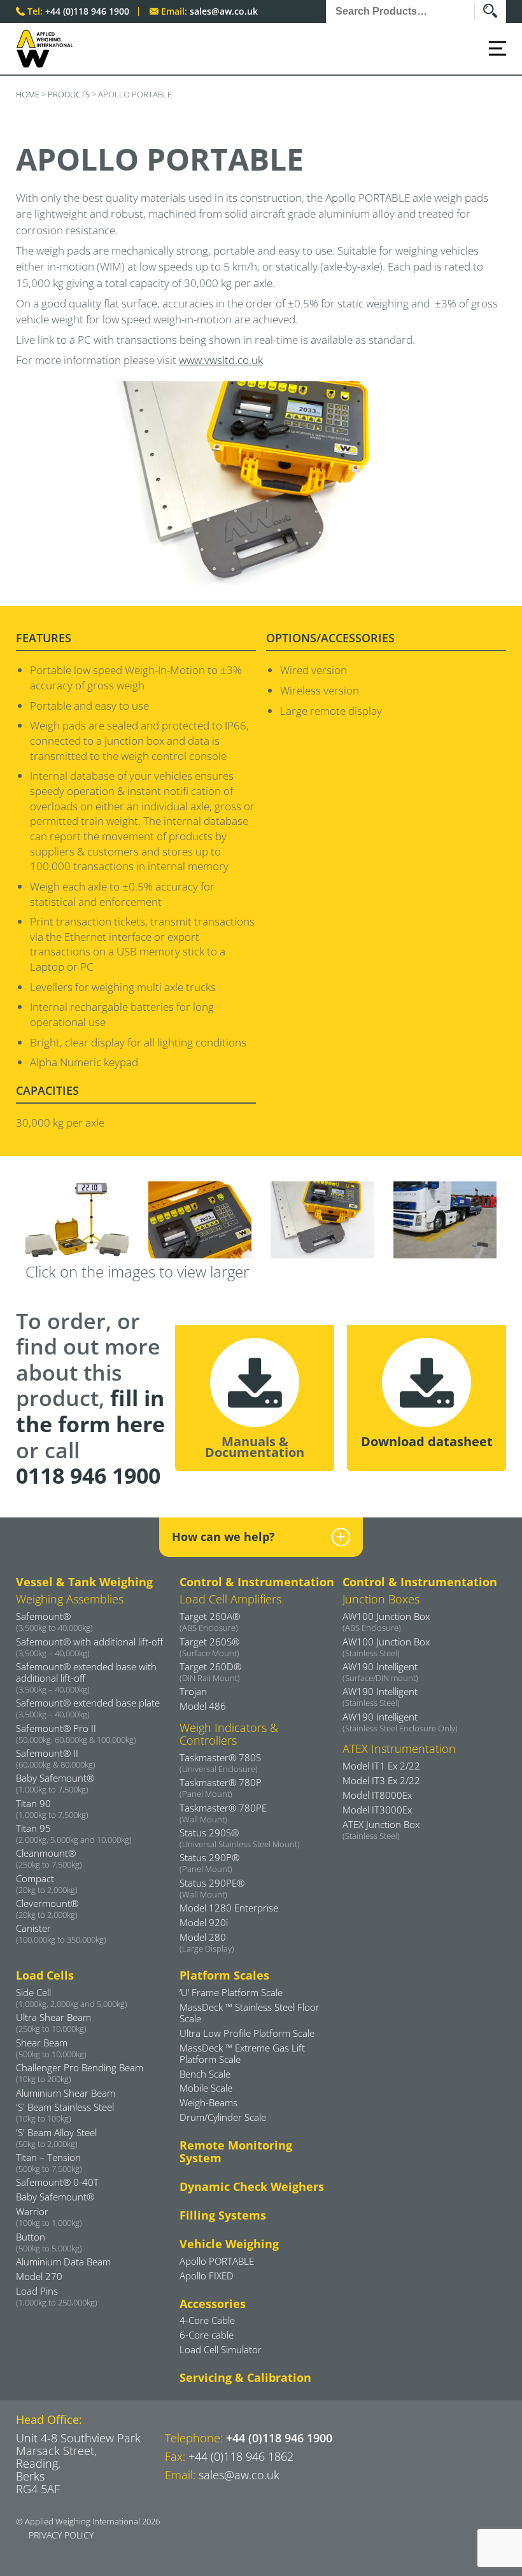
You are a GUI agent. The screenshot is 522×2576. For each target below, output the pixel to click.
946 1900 (88, 1475)
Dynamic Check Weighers (252, 2186)
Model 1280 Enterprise (229, 1908)
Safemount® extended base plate (88, 1708)
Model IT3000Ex (377, 1810)
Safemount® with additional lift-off (89, 1647)
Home (28, 94)
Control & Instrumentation (257, 1582)
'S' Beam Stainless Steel (65, 2112)
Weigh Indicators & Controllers (229, 1734)
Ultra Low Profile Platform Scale (247, 2033)
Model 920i (204, 1922)
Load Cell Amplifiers (230, 1599)
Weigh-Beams (208, 2102)
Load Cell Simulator (221, 2349)
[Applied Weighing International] (45, 49)
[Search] (495, 11)
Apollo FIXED (207, 2276)
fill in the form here (90, 1411)
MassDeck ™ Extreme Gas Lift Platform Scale (242, 2053)
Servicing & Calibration (245, 2377)
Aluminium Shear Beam (66, 2093)
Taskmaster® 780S (220, 1763)
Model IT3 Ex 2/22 (381, 1780)
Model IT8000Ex (377, 1795)
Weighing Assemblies (70, 1599)
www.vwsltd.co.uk (221, 360)
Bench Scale (205, 2074)
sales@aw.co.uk (224, 11)
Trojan (193, 1691)
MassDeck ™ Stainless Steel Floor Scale (250, 2013)
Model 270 (39, 2276)
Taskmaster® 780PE (223, 1813)
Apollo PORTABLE (217, 2261)
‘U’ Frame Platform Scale (231, 1992)
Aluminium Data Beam (63, 2262)
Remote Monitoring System (236, 2151)
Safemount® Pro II (76, 1733)
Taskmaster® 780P (221, 1787)
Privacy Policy (61, 2535)
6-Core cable (207, 2335)
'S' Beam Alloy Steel (56, 2137)
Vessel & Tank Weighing (84, 1582)
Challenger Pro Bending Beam (80, 2073)
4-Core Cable (207, 2320)
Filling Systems (223, 2215)
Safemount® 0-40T (57, 2182)
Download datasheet (427, 1441)
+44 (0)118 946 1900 (87, 11)
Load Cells (45, 1975)
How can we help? (223, 1537)
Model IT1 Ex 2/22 (381, 1766)
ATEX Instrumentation (399, 1749)
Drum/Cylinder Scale (223, 2117)
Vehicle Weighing (229, 2244)
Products (69, 94)
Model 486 (203, 1706)
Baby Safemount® (55, 2197)
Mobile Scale (206, 2088)
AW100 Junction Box (386, 1621)
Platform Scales (224, 1975)
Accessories (213, 2304)
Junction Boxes (381, 1599)
